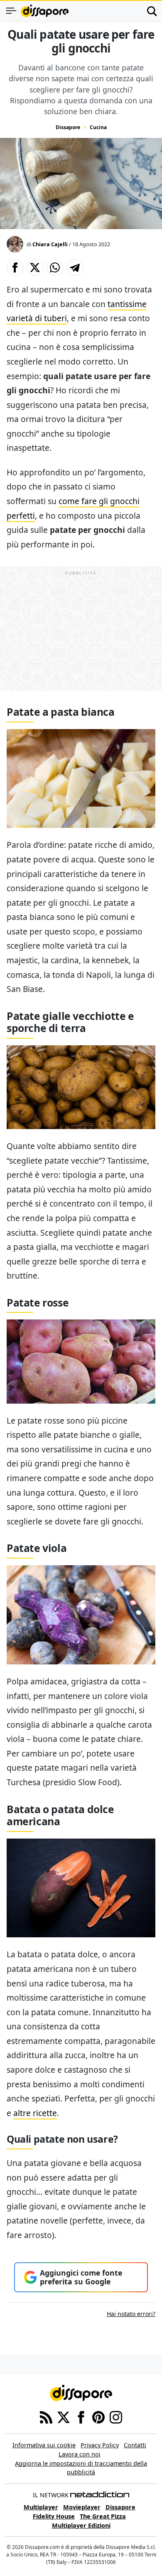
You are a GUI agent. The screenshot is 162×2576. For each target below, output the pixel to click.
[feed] (46, 2417)
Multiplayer (41, 2507)
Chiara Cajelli (50, 244)
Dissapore (68, 127)
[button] (15, 267)
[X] (64, 2417)
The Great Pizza (103, 2516)
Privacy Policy (100, 2445)
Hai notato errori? (131, 2314)
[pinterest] (98, 2417)
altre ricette (35, 2113)
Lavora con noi (80, 2454)
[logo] (45, 11)
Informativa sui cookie (44, 2445)
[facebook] (81, 2417)
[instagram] (116, 2417)
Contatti (135, 2445)
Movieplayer (82, 2507)
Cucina (98, 127)
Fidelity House (54, 2516)
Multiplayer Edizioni (81, 2525)
